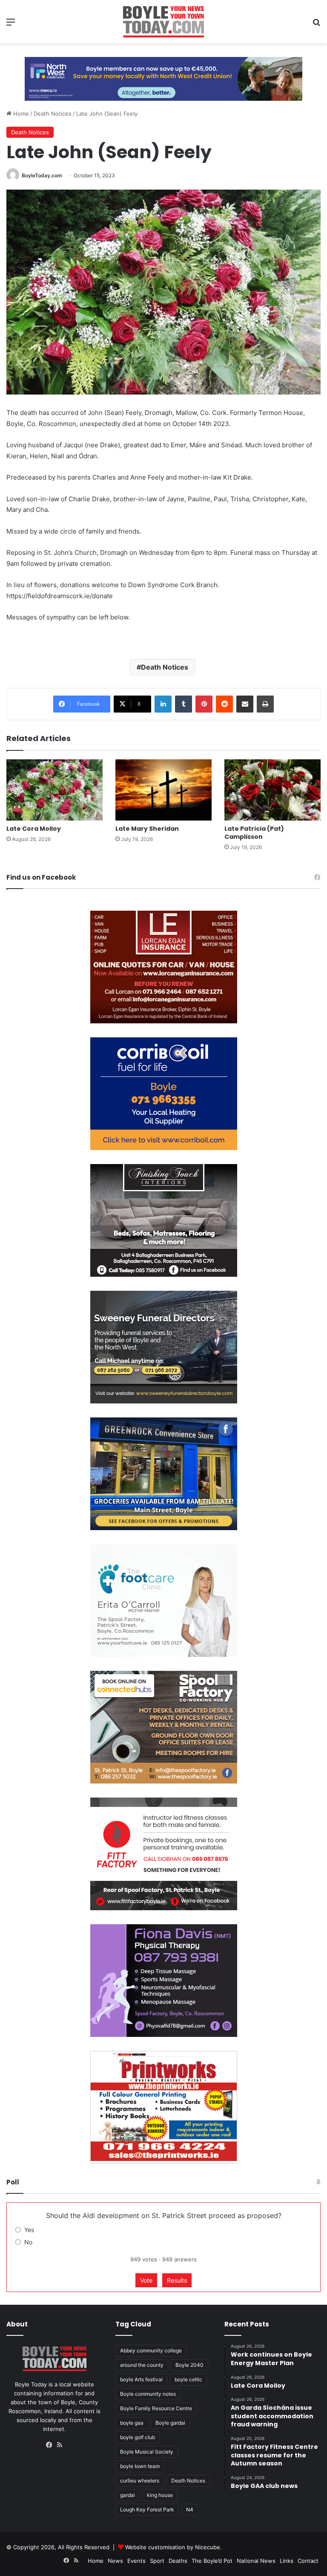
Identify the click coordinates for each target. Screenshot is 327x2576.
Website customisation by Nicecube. (174, 2547)
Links (287, 2561)
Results (177, 2280)
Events (136, 2561)
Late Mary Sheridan (147, 829)
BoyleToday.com (42, 175)
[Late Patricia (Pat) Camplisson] (272, 790)
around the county (142, 2365)
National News (256, 2561)
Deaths (178, 2561)
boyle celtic (188, 2379)
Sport (157, 2561)
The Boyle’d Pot (212, 2561)
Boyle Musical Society (147, 2452)
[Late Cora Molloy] (54, 790)
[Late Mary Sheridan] (163, 790)
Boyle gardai (170, 2423)
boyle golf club (138, 2437)
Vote (146, 2280)
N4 (190, 2509)
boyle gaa (132, 2423)
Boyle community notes (148, 2394)
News (115, 2561)
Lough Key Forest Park (147, 2509)
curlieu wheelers (140, 2481)
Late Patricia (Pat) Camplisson (254, 833)
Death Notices (53, 114)
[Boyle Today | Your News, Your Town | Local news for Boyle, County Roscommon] (163, 22)
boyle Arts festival (141, 2379)
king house (160, 2495)
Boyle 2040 (189, 2365)
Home (20, 114)
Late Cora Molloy (34, 829)
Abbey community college (151, 2350)
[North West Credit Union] (163, 76)
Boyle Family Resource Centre (156, 2408)
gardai (128, 2495)
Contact (308, 2561)
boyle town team (140, 2466)
